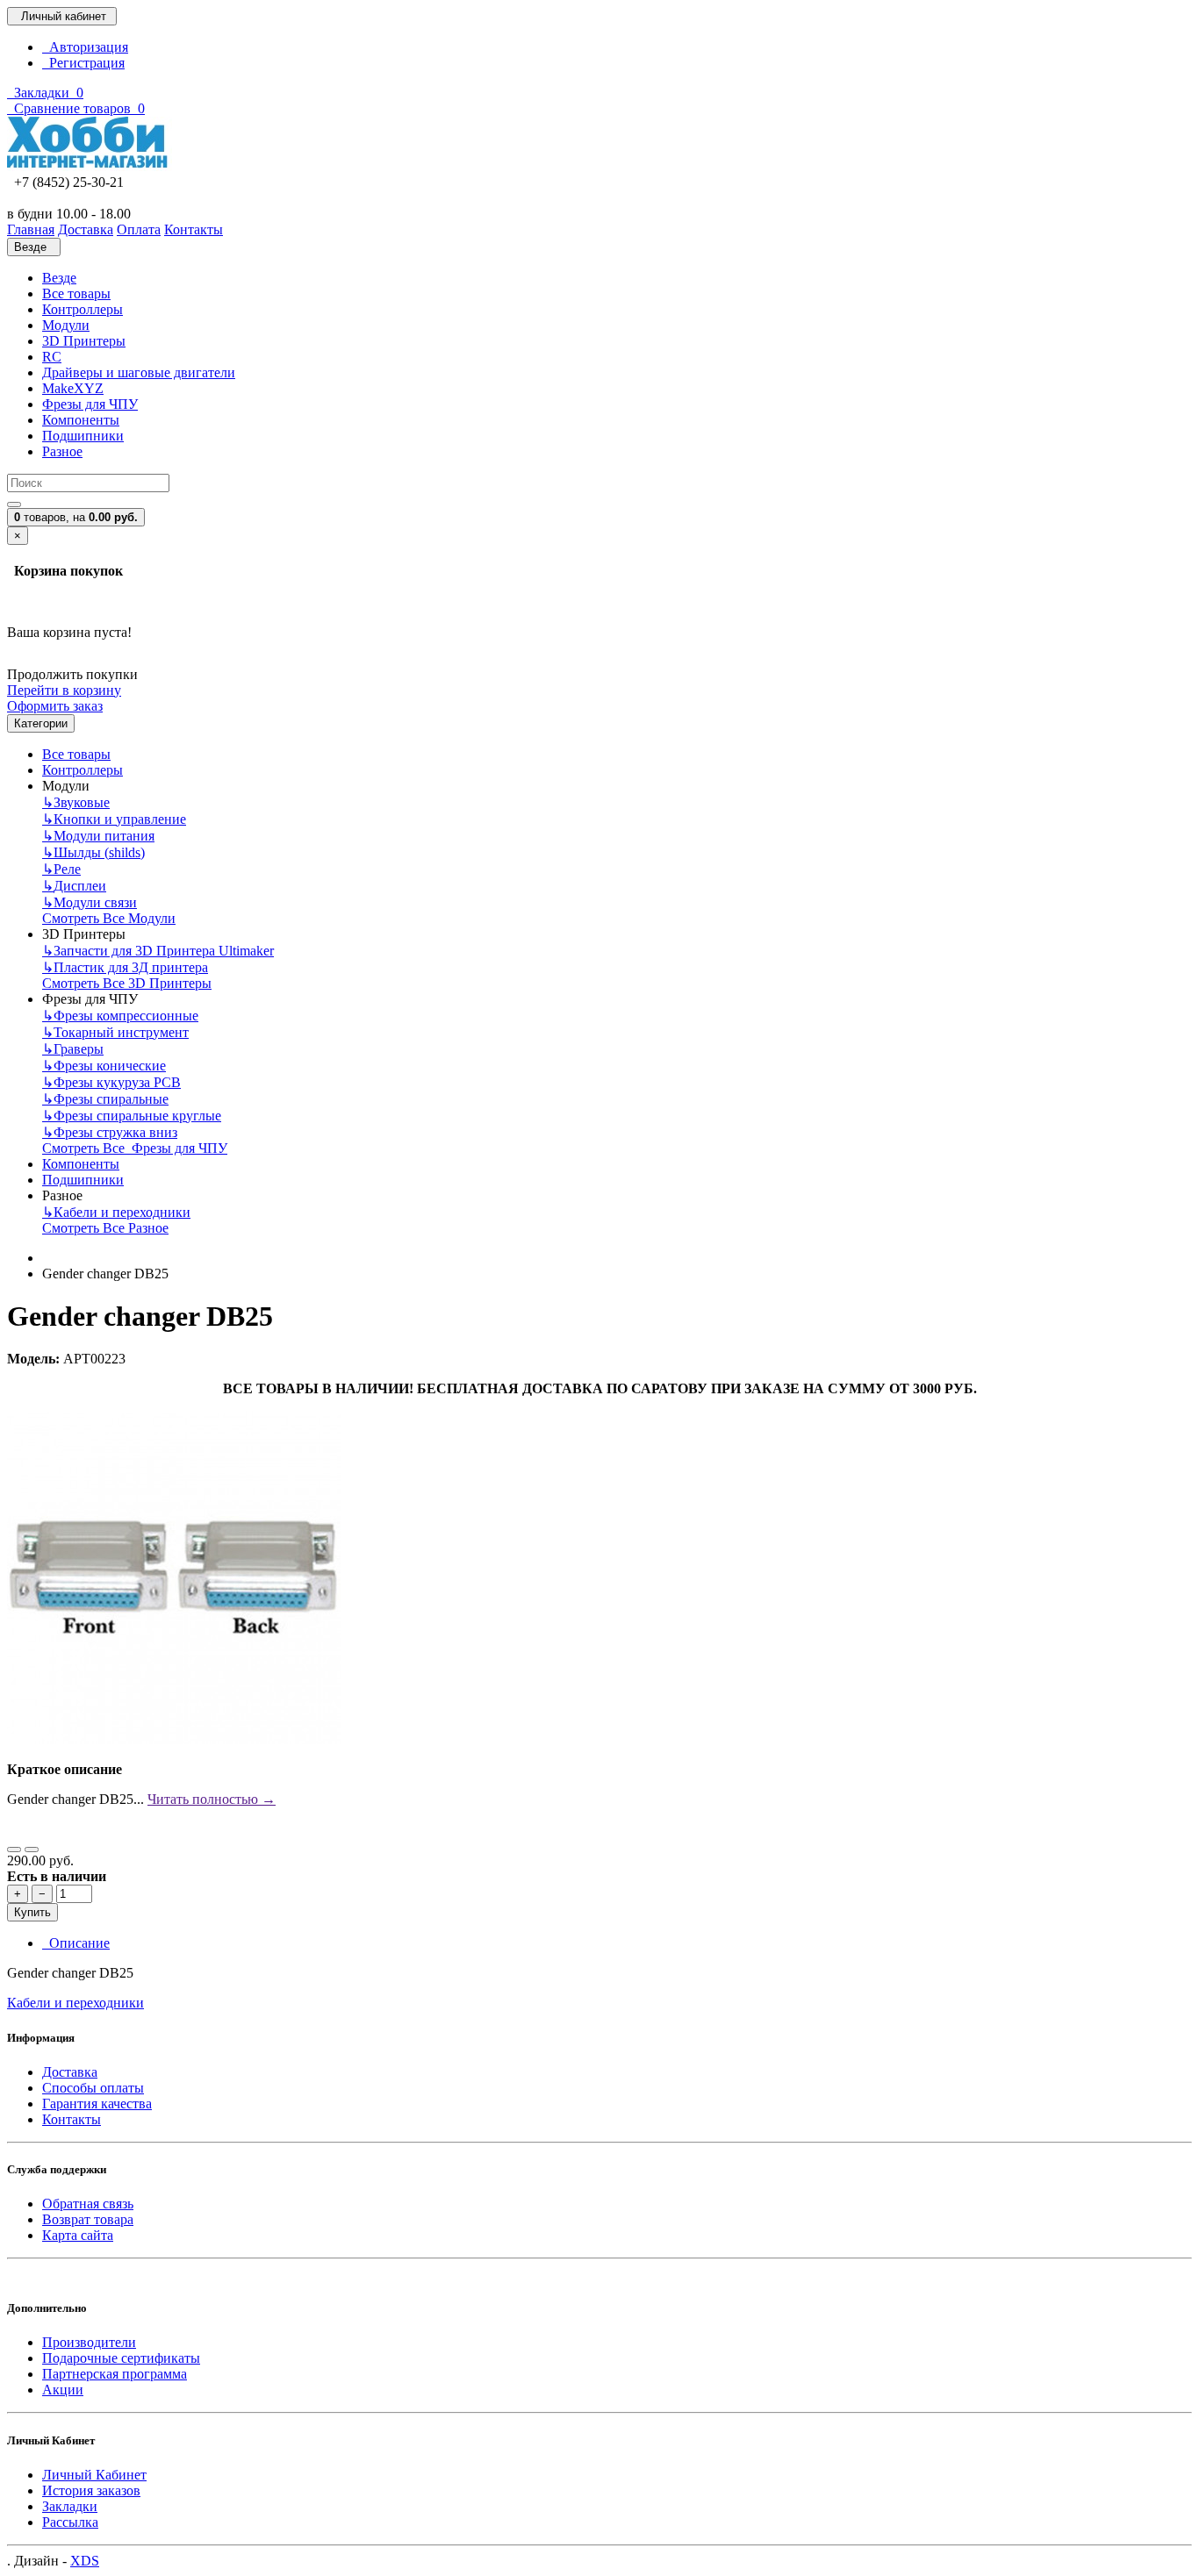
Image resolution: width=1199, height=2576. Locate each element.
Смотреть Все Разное (105, 1228)
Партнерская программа (115, 2374)
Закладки (70, 2506)
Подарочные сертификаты (121, 2358)
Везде (59, 278)
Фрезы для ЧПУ (90, 404)
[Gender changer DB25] (174, 1739)
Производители (89, 2342)
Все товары (76, 293)
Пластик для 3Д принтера (125, 967)
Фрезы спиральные (105, 1099)
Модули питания (98, 836)
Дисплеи (74, 886)
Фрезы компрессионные (120, 1016)
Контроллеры (83, 309)
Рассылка (70, 2522)
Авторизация (85, 47)
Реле (61, 869)
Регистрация (83, 63)
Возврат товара (88, 2219)
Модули (66, 325)
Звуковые (76, 802)
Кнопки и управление (114, 819)
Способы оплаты (93, 2088)
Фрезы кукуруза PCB (111, 1082)
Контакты (72, 2119)
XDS (85, 2561)
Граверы (73, 1049)
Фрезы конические (104, 1066)
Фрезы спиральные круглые (132, 1116)
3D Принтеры (84, 341)
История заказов (91, 2490)
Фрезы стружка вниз (110, 1132)
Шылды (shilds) (93, 852)
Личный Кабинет (94, 2475)
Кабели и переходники (116, 1212)
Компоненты (81, 420)
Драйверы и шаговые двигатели (139, 372)
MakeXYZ (73, 388)
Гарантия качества (97, 2104)
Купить (32, 1912)
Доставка (70, 2072)
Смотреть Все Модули (109, 918)
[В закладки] (14, 1850)
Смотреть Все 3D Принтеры (127, 983)
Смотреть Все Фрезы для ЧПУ (135, 1148)
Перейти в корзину (64, 690)
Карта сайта (78, 2235)
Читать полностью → (212, 1799)
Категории (41, 723)
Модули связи (90, 902)
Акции (63, 2390)
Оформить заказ (55, 706)
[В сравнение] (32, 1850)
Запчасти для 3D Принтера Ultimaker (158, 951)
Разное (62, 451)
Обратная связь (88, 2204)
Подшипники (83, 436)
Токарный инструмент (115, 1032)
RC (52, 357)
